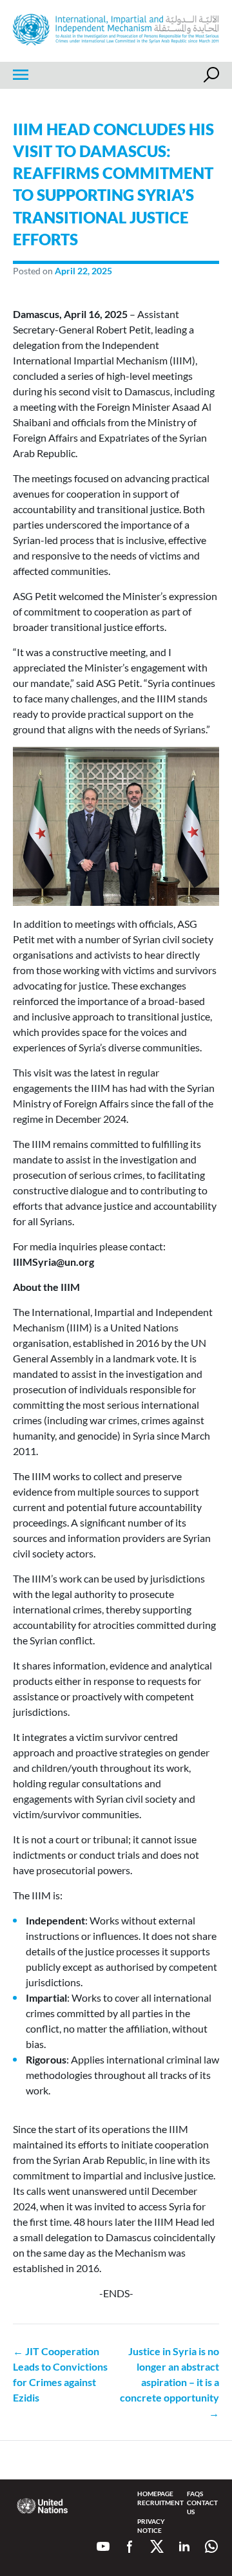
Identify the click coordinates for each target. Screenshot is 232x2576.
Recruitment (160, 2503)
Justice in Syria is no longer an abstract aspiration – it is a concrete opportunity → (169, 2382)
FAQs (195, 2494)
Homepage (155, 2494)
